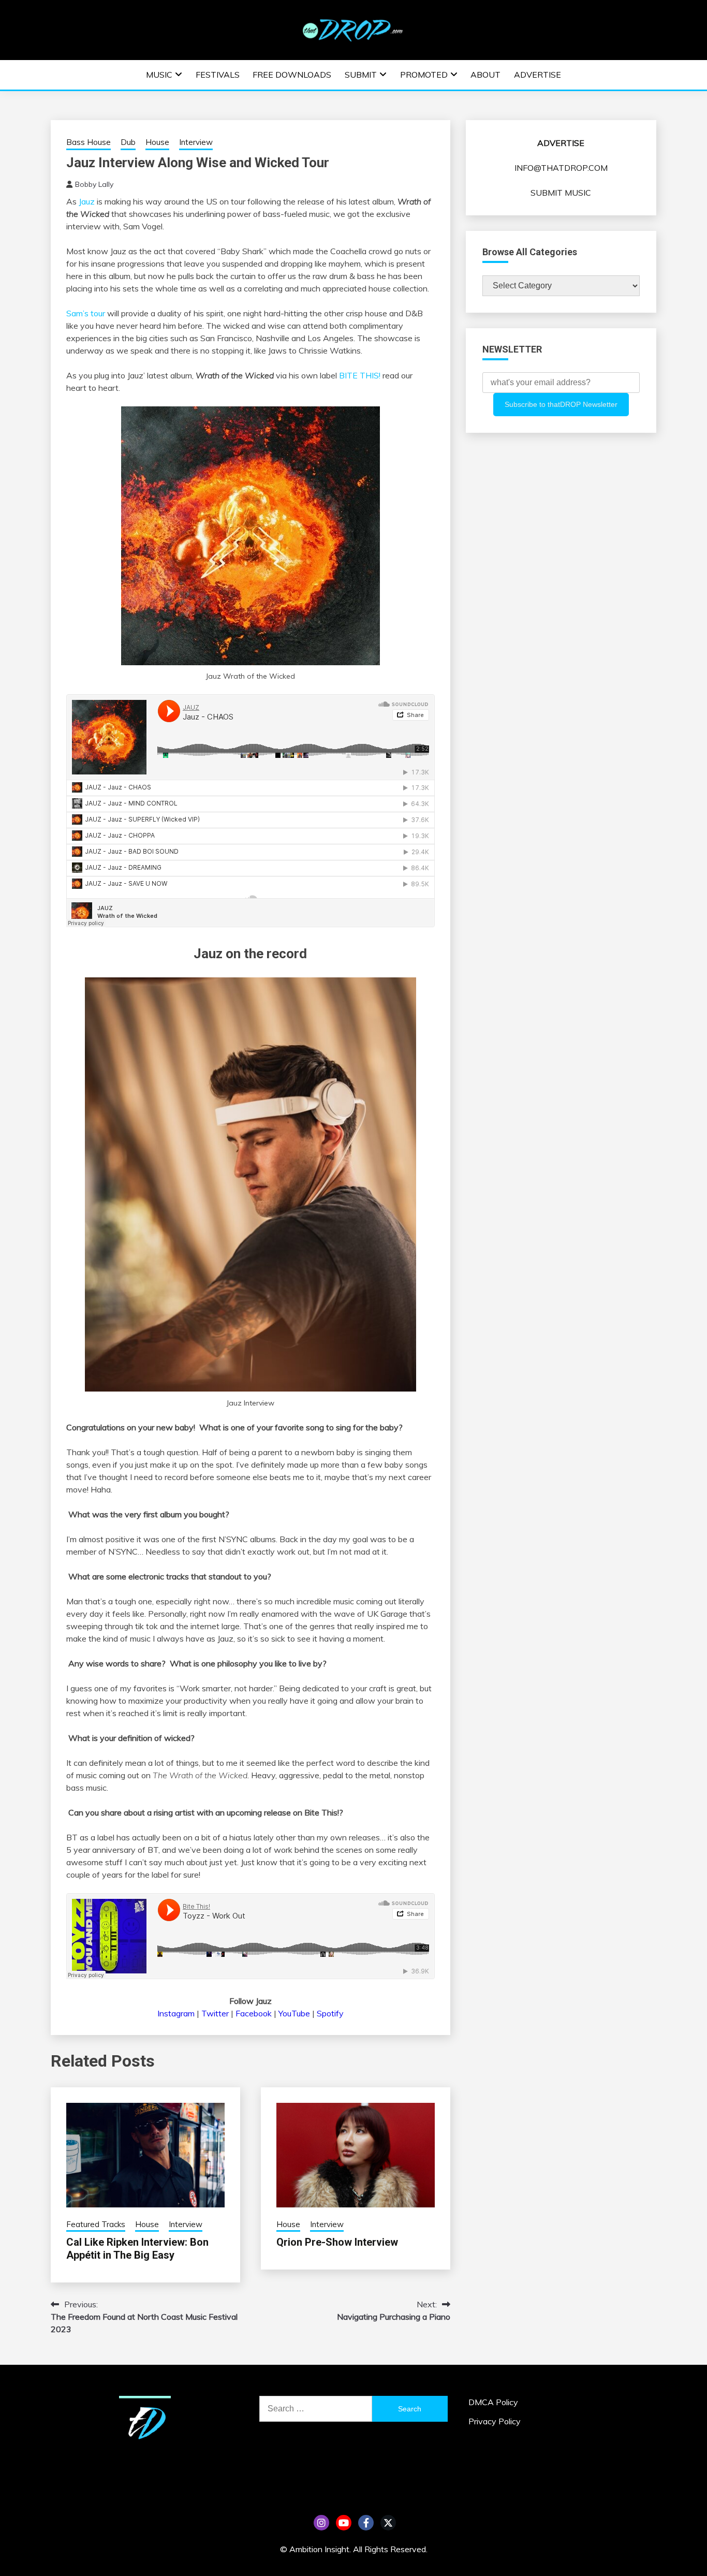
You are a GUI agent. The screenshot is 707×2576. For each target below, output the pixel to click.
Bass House (89, 142)
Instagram (176, 2013)
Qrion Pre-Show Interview (337, 2242)
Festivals (218, 75)
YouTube (294, 2013)
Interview (196, 142)
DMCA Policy (493, 2402)
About (485, 75)
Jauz (87, 201)
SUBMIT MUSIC (561, 193)
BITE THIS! (360, 375)
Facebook (254, 2013)
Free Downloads (292, 75)
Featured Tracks (96, 2224)
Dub (128, 142)
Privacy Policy (495, 2421)
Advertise (537, 75)
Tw (388, 2523)
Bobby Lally (94, 184)
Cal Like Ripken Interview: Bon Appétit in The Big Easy (137, 2249)
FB (366, 2523)
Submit (361, 75)
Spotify (330, 2013)
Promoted (424, 75)
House (157, 142)
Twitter (215, 2013)
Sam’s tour (86, 313)
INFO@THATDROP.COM (561, 168)
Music (159, 75)
